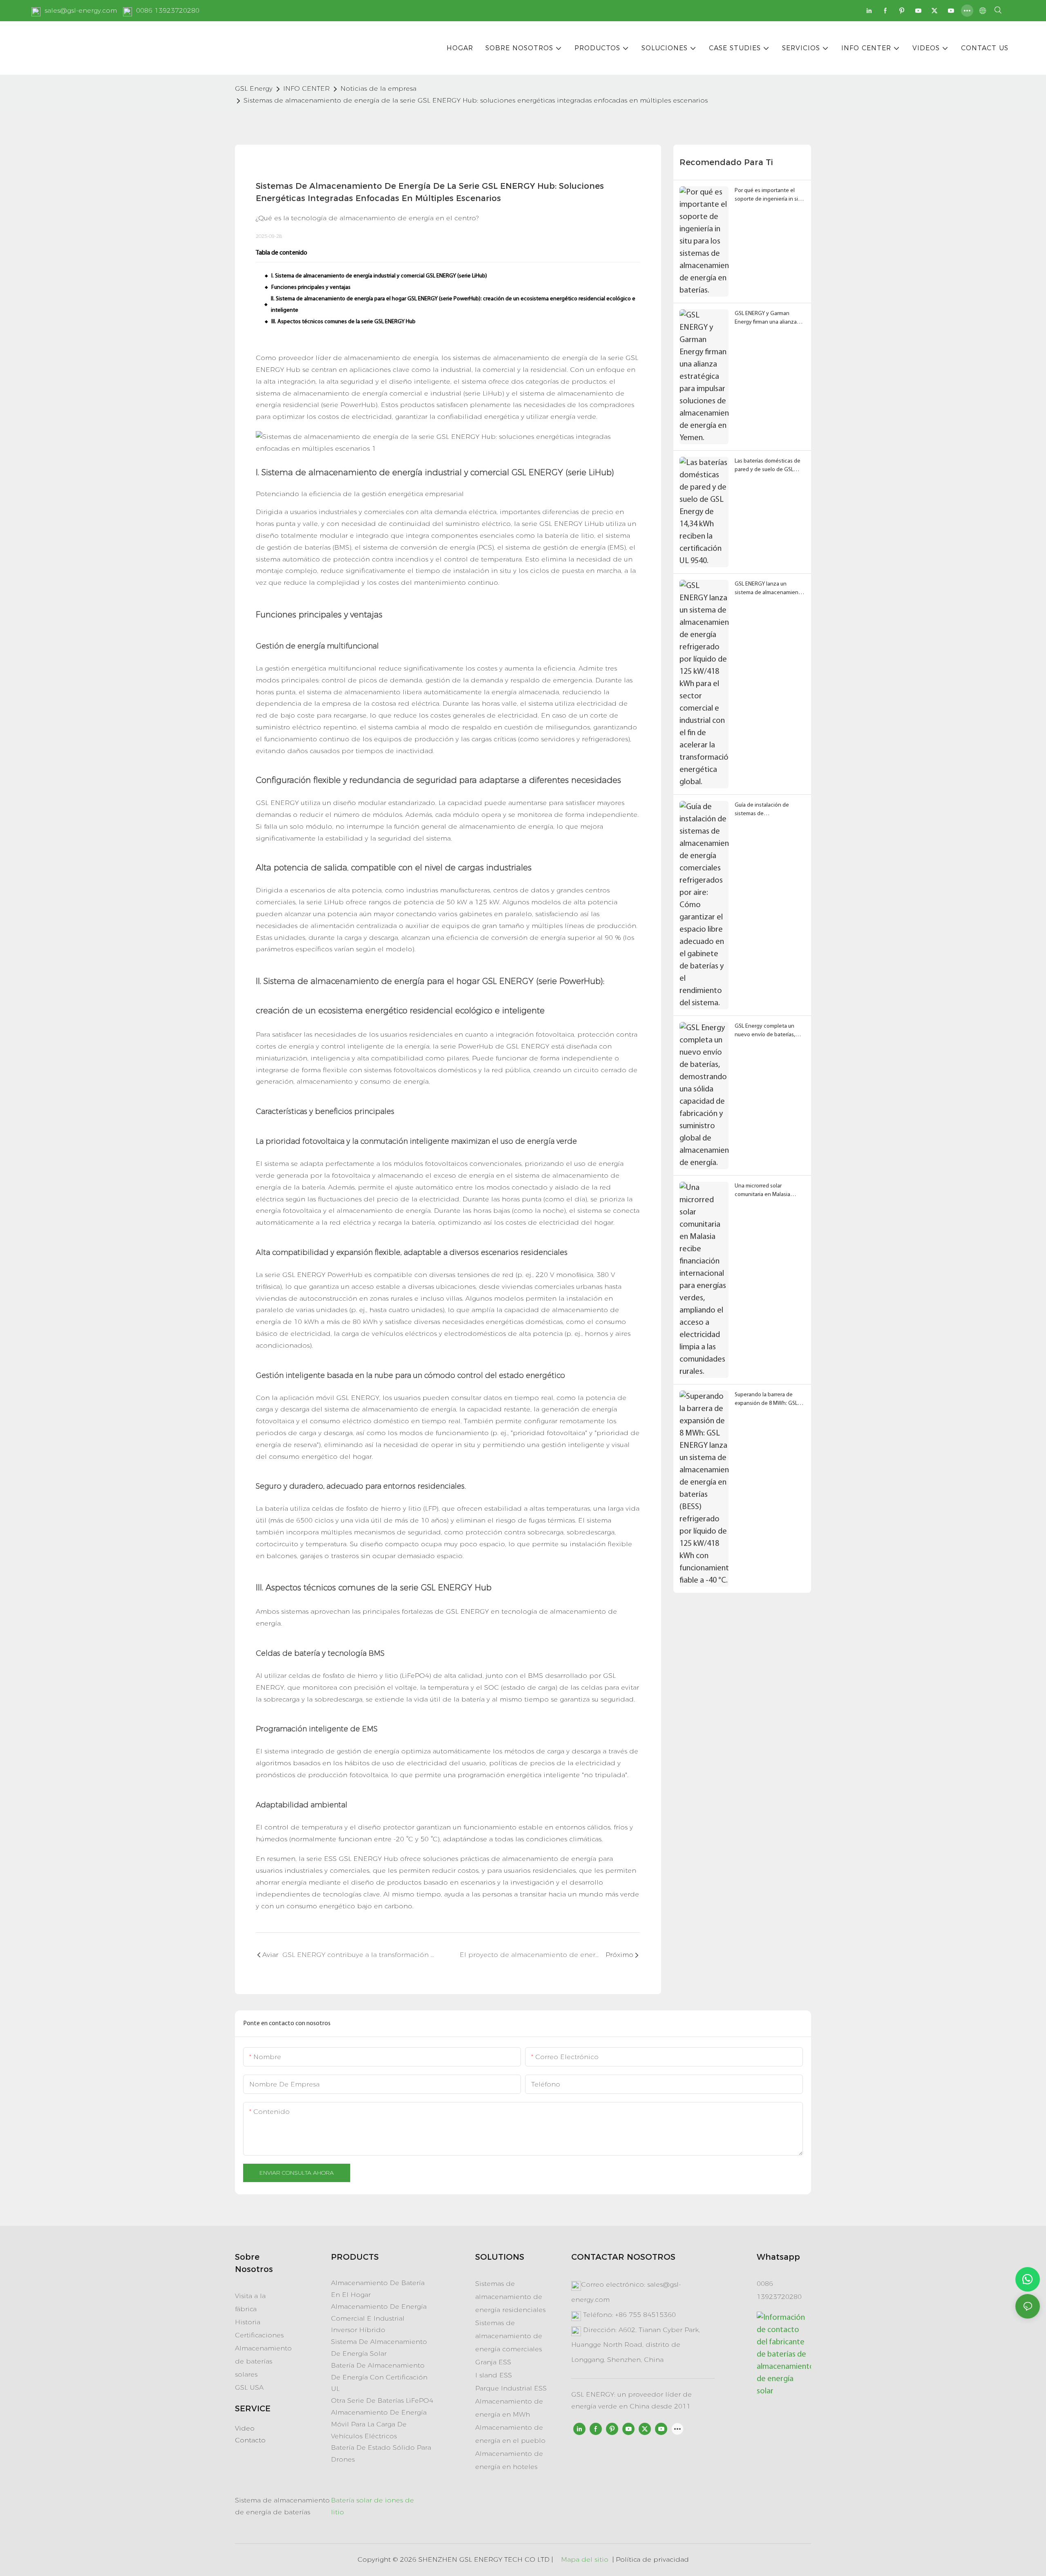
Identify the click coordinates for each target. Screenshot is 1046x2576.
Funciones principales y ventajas (311, 287)
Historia (248, 2322)
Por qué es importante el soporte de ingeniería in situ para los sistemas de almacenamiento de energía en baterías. (769, 196)
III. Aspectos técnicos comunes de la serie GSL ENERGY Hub (343, 322)
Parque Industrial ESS (511, 2388)
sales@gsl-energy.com (81, 10)
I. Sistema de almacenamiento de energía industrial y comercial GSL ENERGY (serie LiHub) (379, 276)
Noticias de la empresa (378, 88)
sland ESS (495, 2375)
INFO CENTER (306, 88)
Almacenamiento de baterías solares (263, 2361)
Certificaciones (259, 2335)
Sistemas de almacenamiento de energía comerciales (509, 2336)
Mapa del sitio (585, 2559)
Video (245, 2428)
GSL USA (249, 2387)
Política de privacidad (652, 2559)
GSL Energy (254, 88)
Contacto (250, 2440)
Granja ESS (493, 2362)
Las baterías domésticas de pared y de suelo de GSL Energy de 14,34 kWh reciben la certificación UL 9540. (768, 466)
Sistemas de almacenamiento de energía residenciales (510, 2297)
